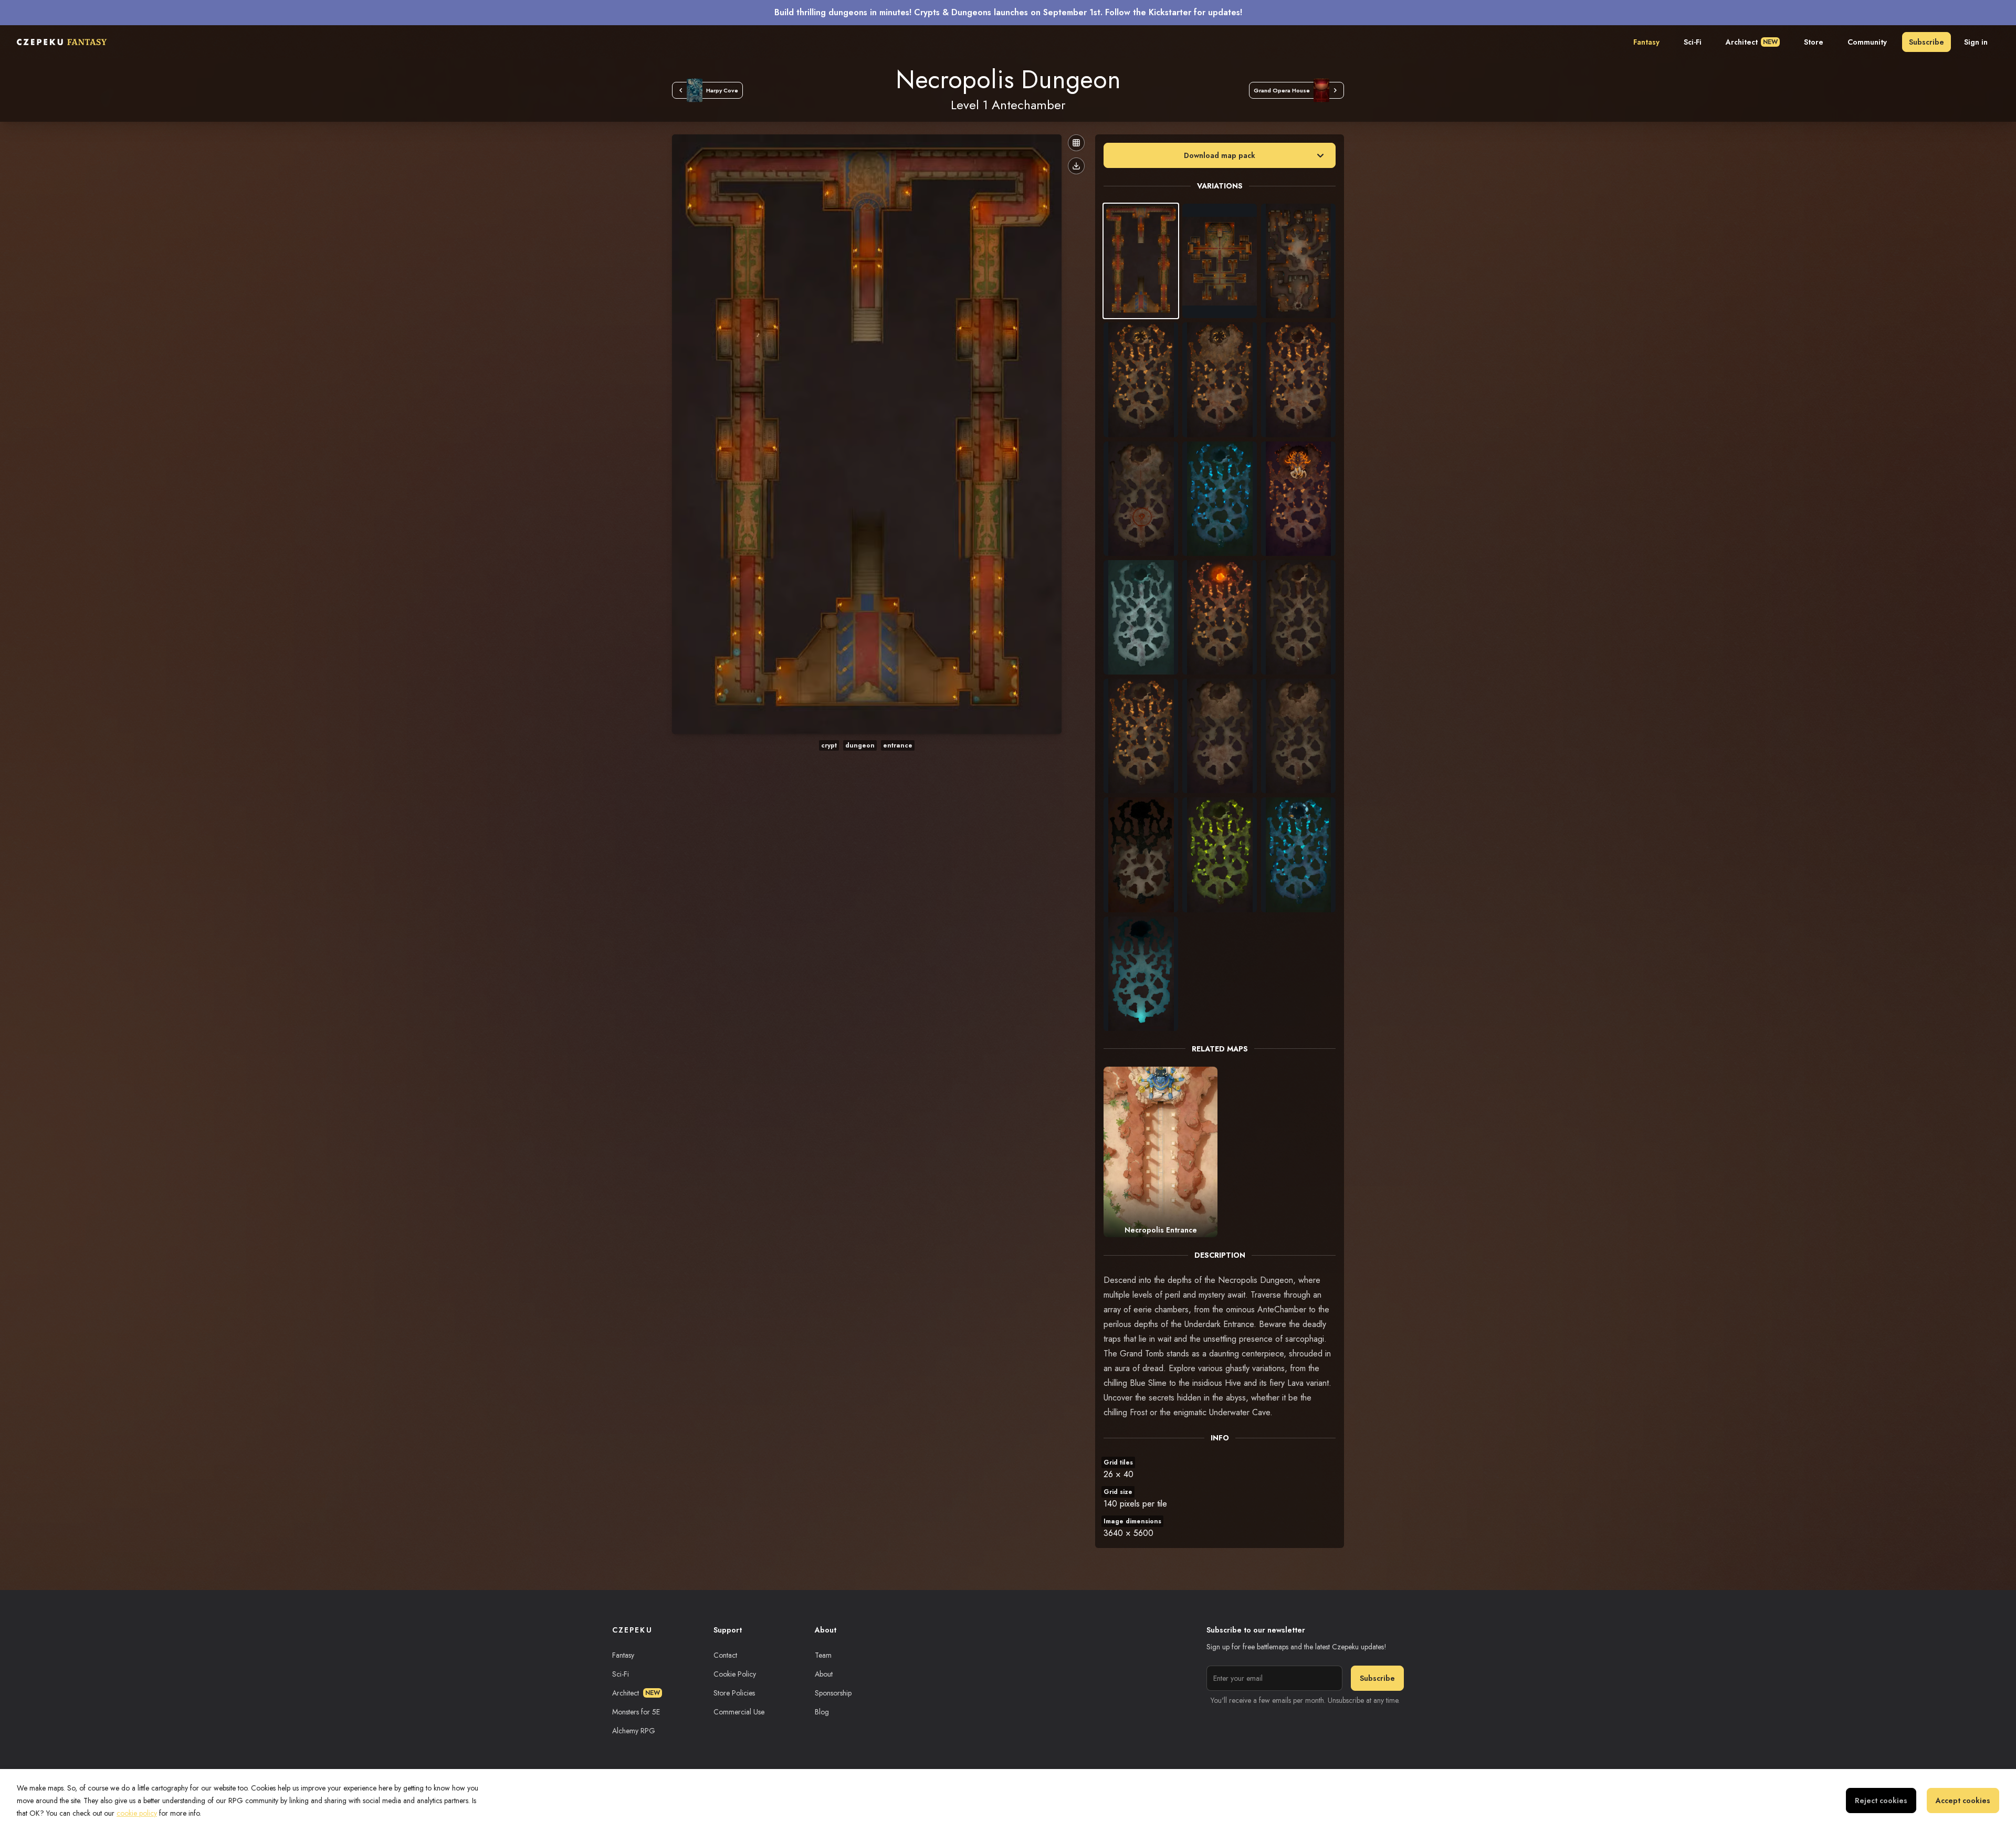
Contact (725, 1655)
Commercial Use (739, 1712)
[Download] (1076, 166)
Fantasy (1646, 42)
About (824, 1674)
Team (823, 1655)
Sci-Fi (1693, 42)
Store (1814, 42)
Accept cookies (1963, 1801)
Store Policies (734, 1693)
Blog (822, 1712)
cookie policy (137, 1813)
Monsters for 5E (636, 1712)
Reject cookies (1881, 1801)
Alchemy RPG (634, 1731)
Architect (1752, 42)
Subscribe (1926, 42)
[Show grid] (1076, 143)
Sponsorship (833, 1693)
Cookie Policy (735, 1674)
